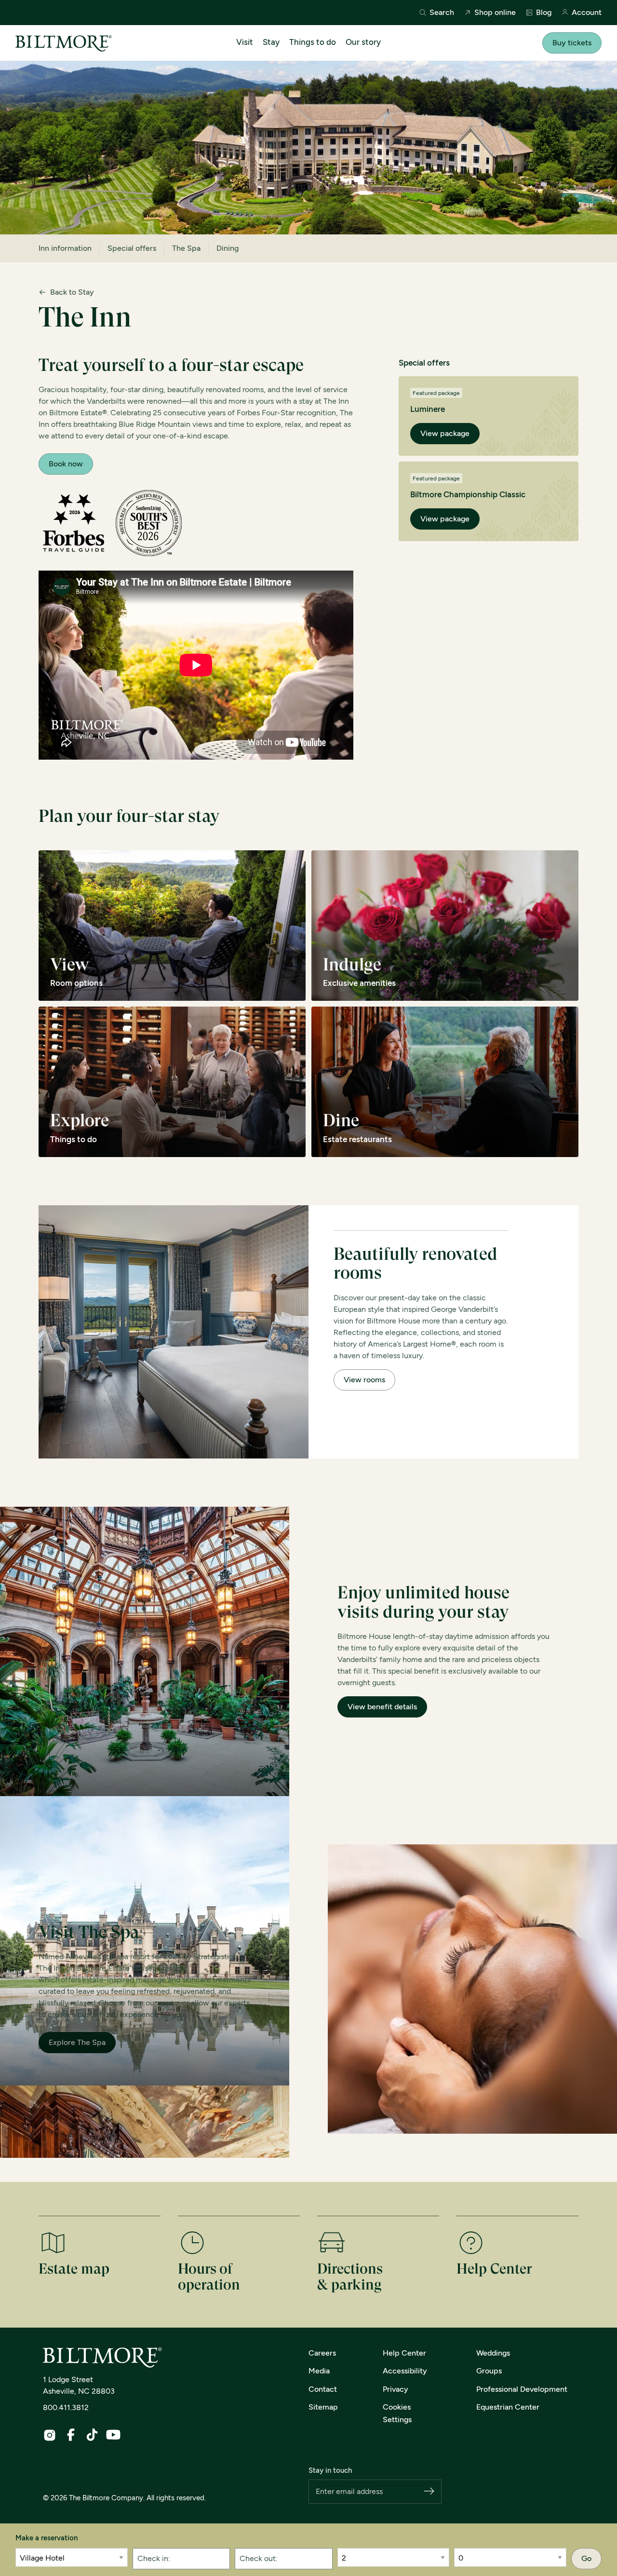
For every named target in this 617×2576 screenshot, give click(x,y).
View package (445, 433)
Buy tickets (572, 43)
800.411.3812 (66, 2407)
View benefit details (382, 1707)
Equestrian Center (508, 2407)
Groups (489, 2371)
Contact (323, 2389)
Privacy (396, 2389)
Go (586, 2558)
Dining (228, 248)
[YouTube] (113, 2435)
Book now (66, 464)
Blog (544, 13)
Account (587, 13)
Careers (322, 2353)
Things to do (313, 42)
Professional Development (522, 2389)
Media (319, 2371)
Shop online (495, 13)
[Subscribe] (429, 2492)
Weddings (493, 2353)
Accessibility (405, 2371)
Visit (245, 42)
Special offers (132, 248)
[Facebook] (71, 2435)
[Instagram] (50, 2435)
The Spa (186, 248)
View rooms (364, 1380)
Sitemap (323, 2407)
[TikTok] (92, 2435)
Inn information (65, 248)
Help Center (404, 2353)
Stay (271, 42)
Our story (363, 42)
